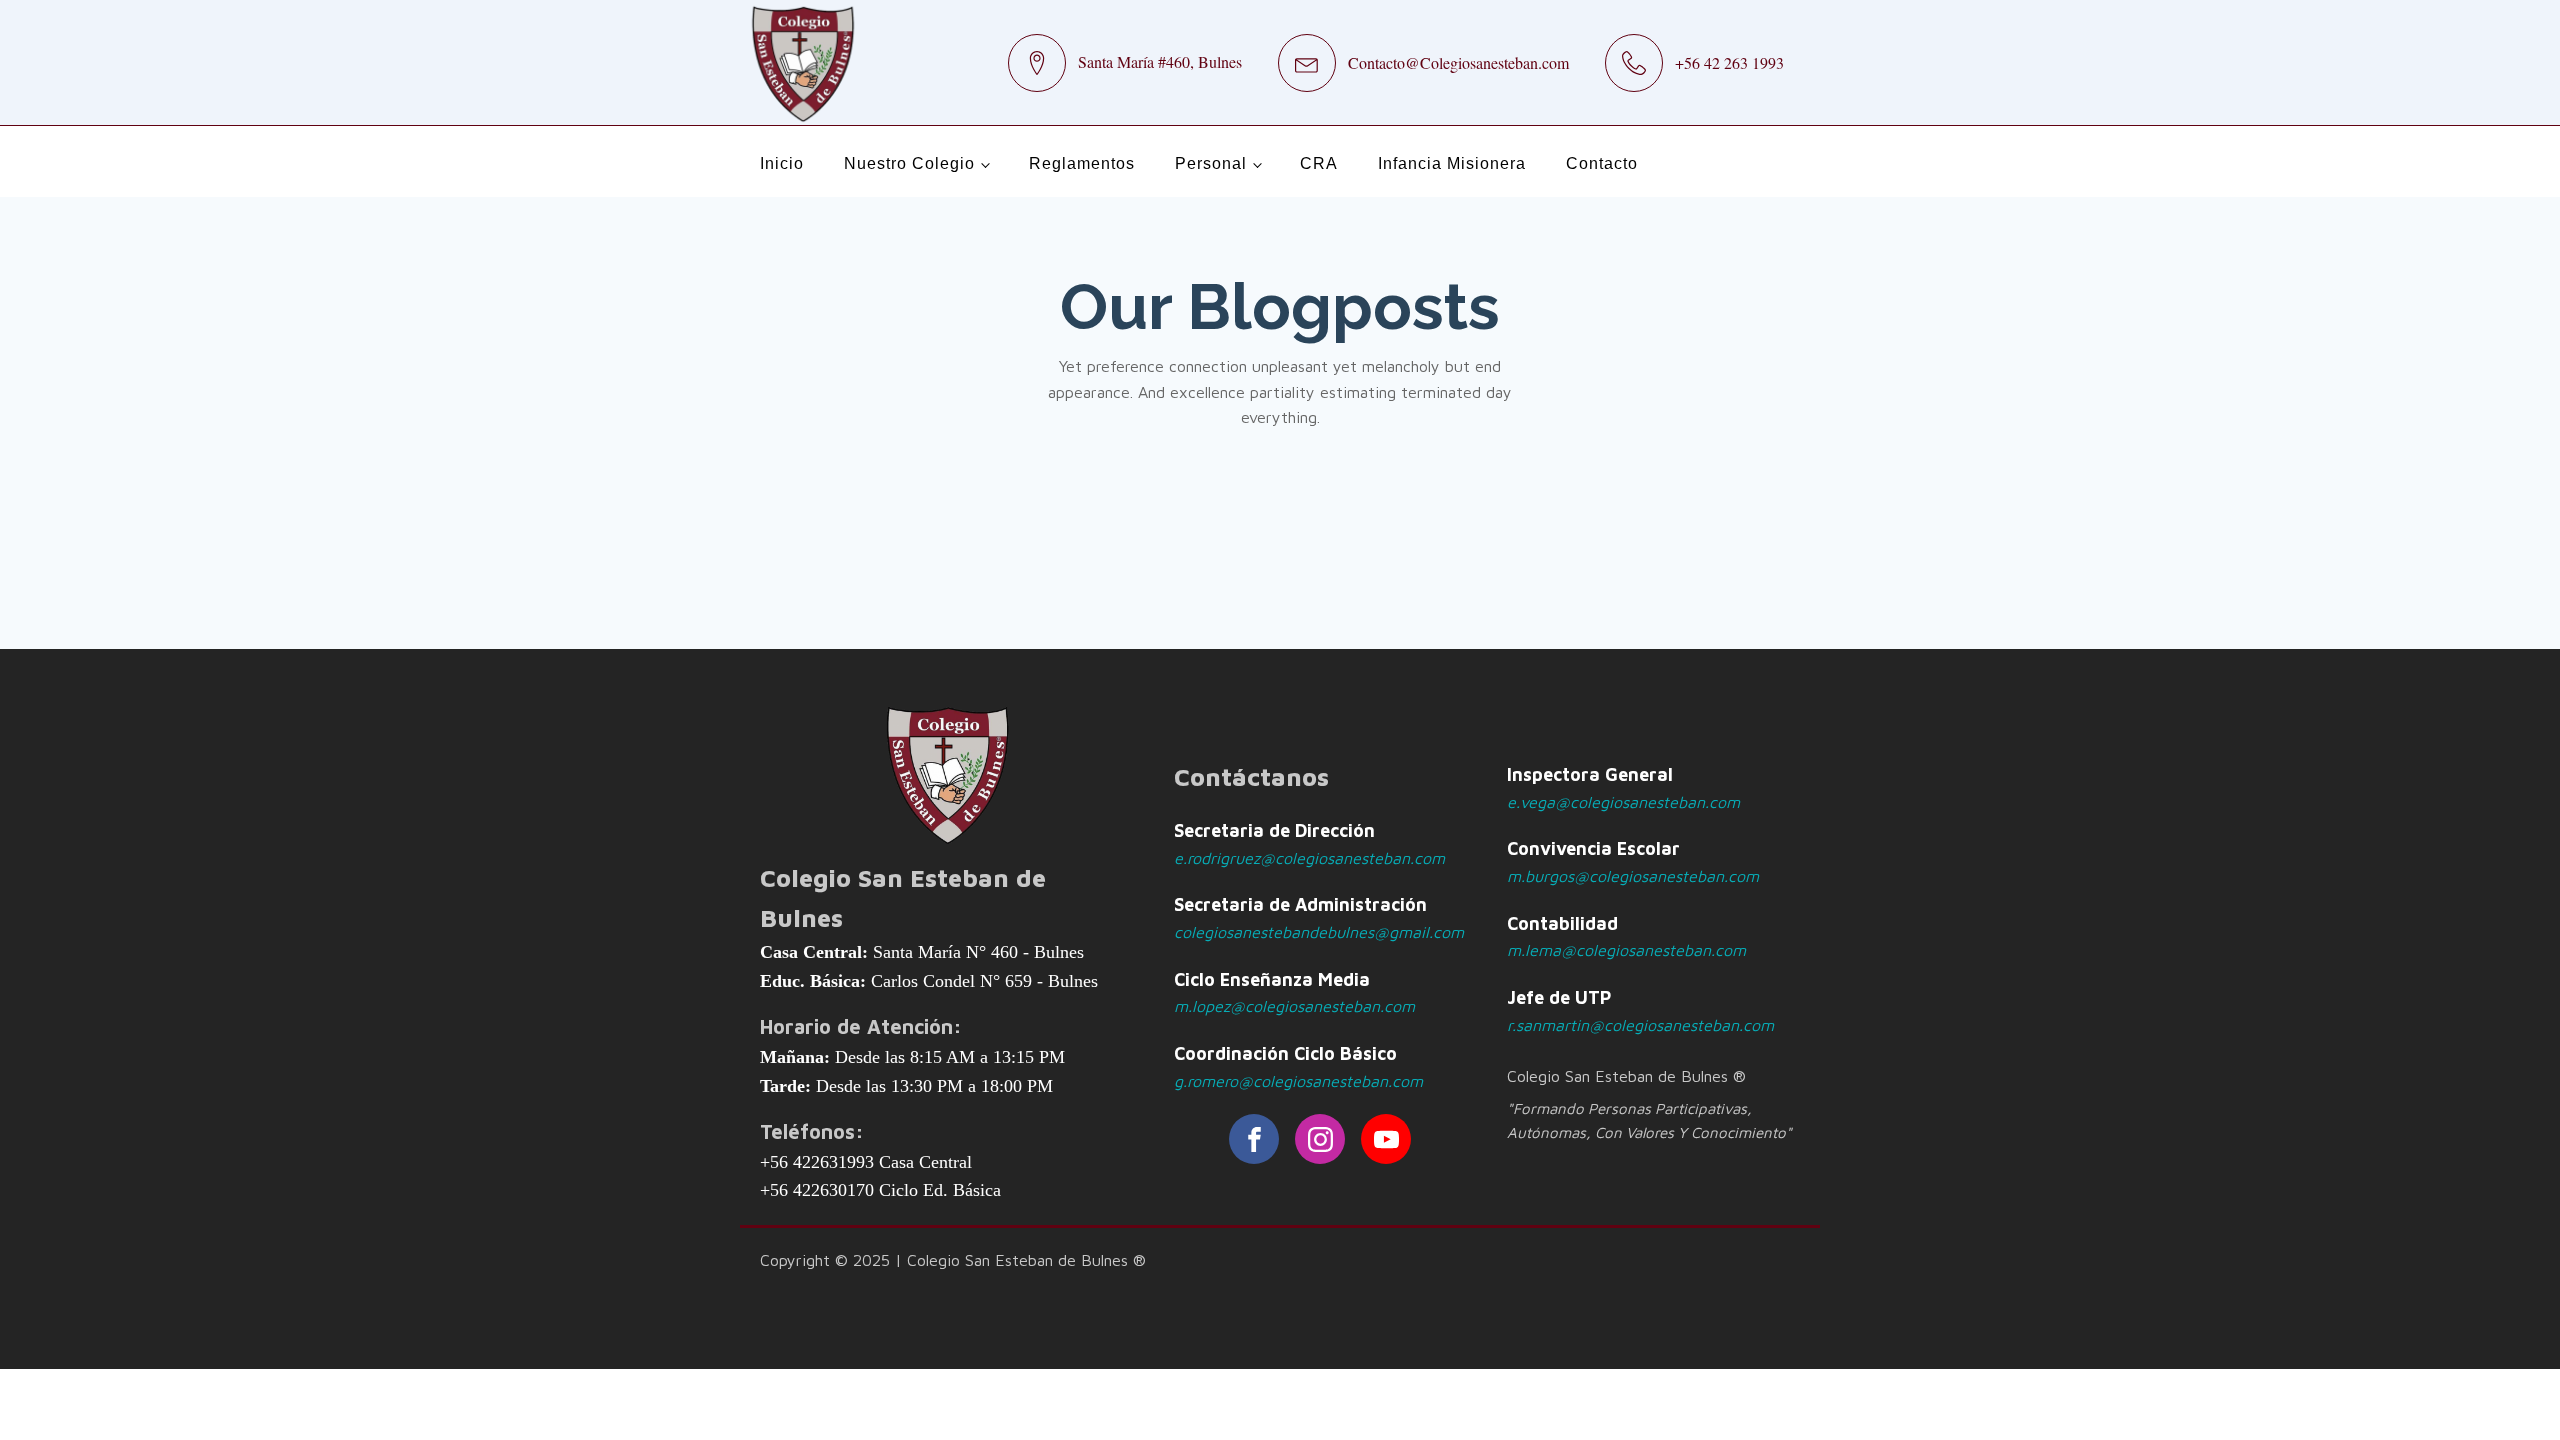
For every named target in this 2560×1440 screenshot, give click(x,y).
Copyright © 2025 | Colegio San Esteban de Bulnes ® (953, 1260)
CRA (1319, 163)
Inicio (782, 163)
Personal (1211, 163)
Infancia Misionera (1452, 163)
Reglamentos (1082, 163)
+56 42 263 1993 (1729, 62)
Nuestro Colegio (909, 163)
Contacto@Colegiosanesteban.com (1458, 62)
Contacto (1602, 163)
